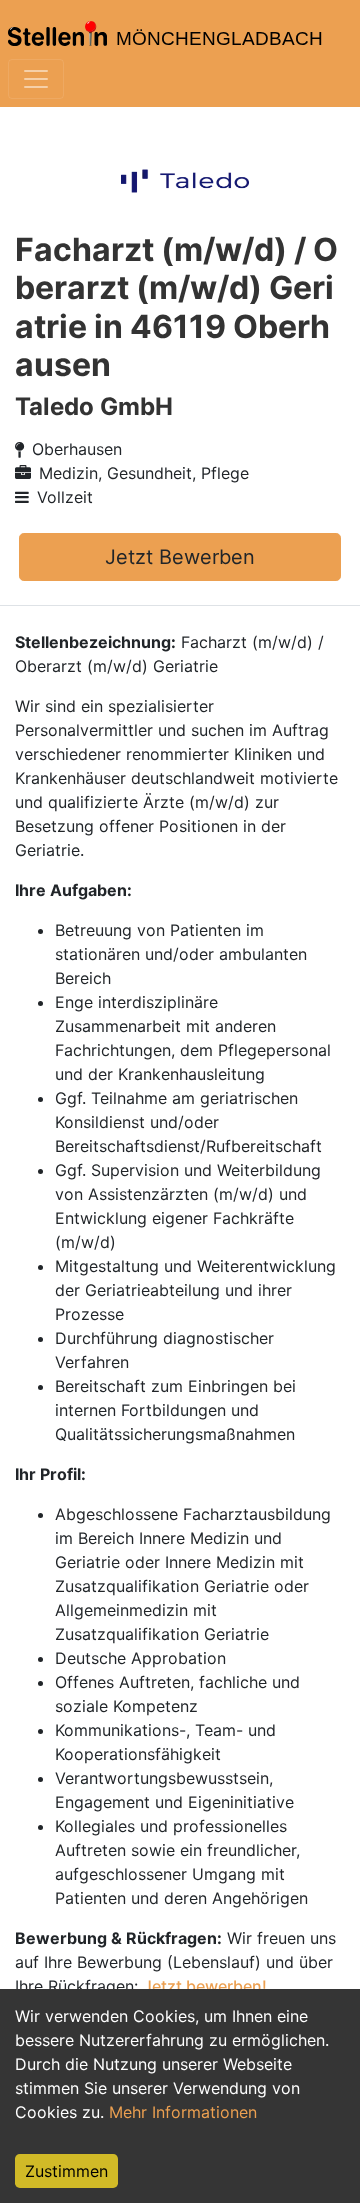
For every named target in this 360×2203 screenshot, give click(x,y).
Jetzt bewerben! (205, 1986)
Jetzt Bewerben (180, 557)
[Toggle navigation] (36, 79)
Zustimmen (66, 2171)
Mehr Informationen (183, 2112)
